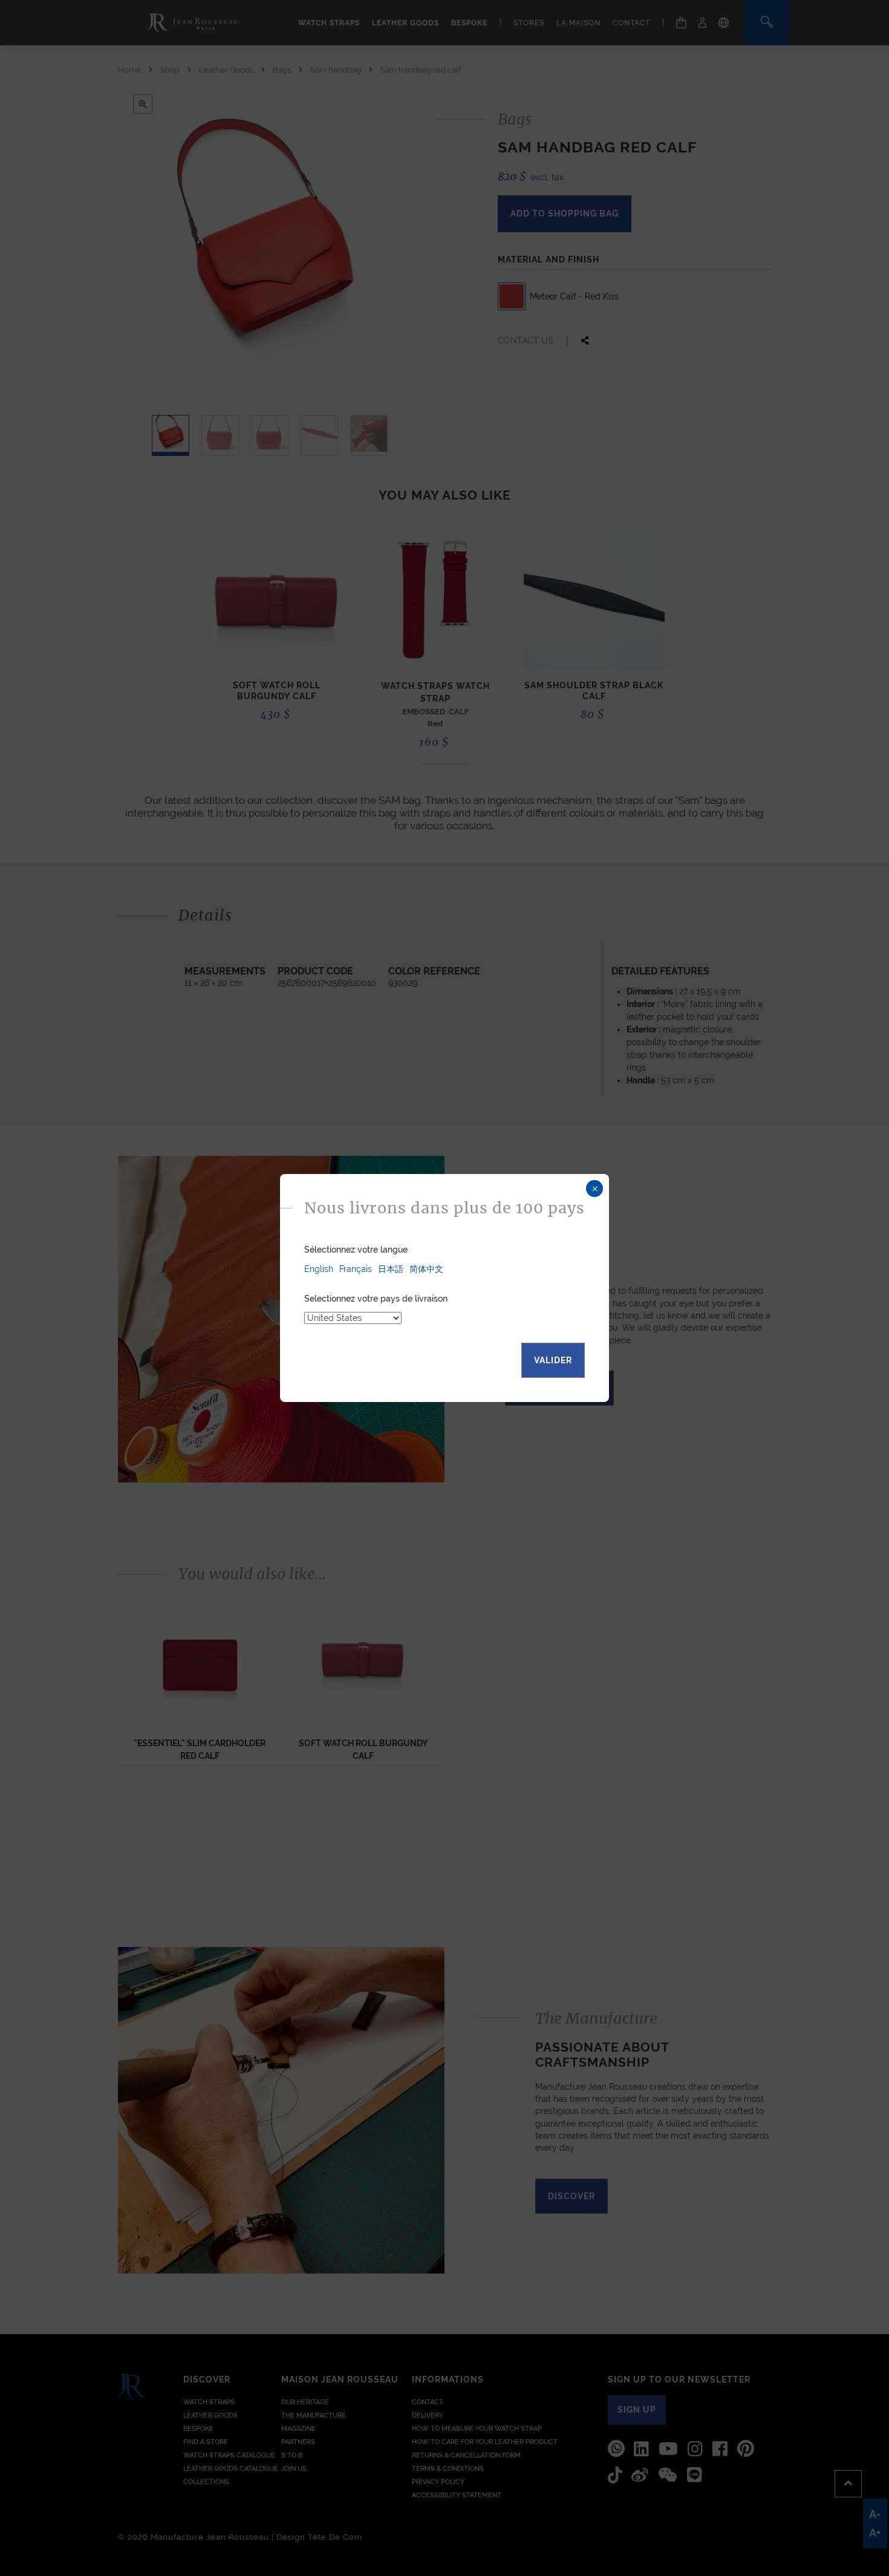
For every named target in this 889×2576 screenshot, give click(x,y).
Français (356, 1269)
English (319, 1269)
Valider (553, 1360)
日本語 (391, 1269)
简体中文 (426, 1269)
